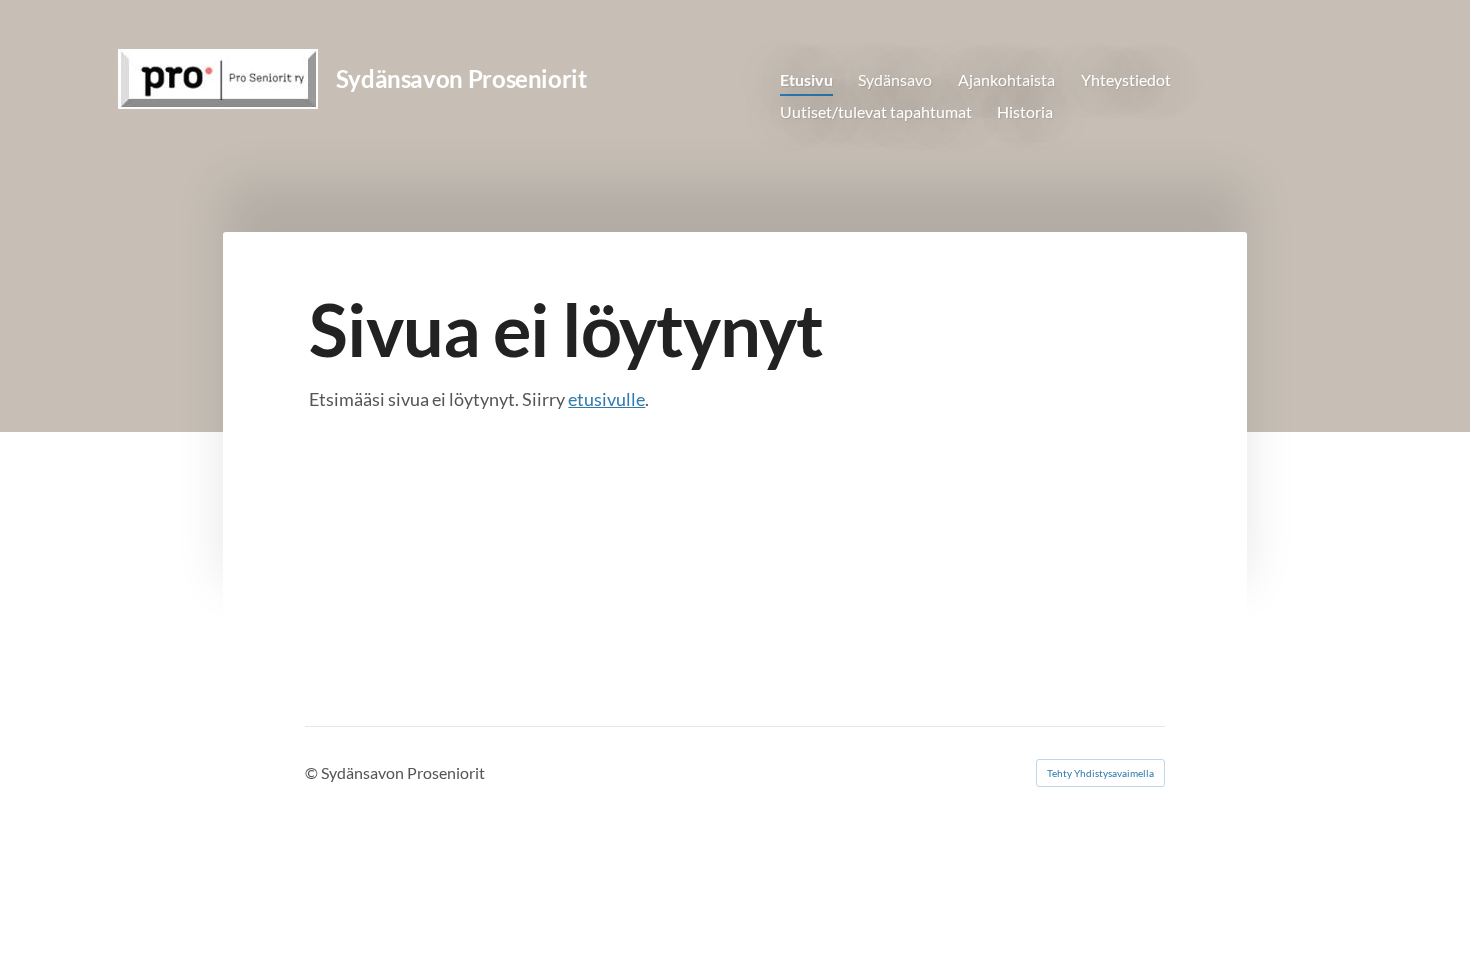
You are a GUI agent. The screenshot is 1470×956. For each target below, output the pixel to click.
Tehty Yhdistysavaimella (1100, 773)
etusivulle (606, 399)
